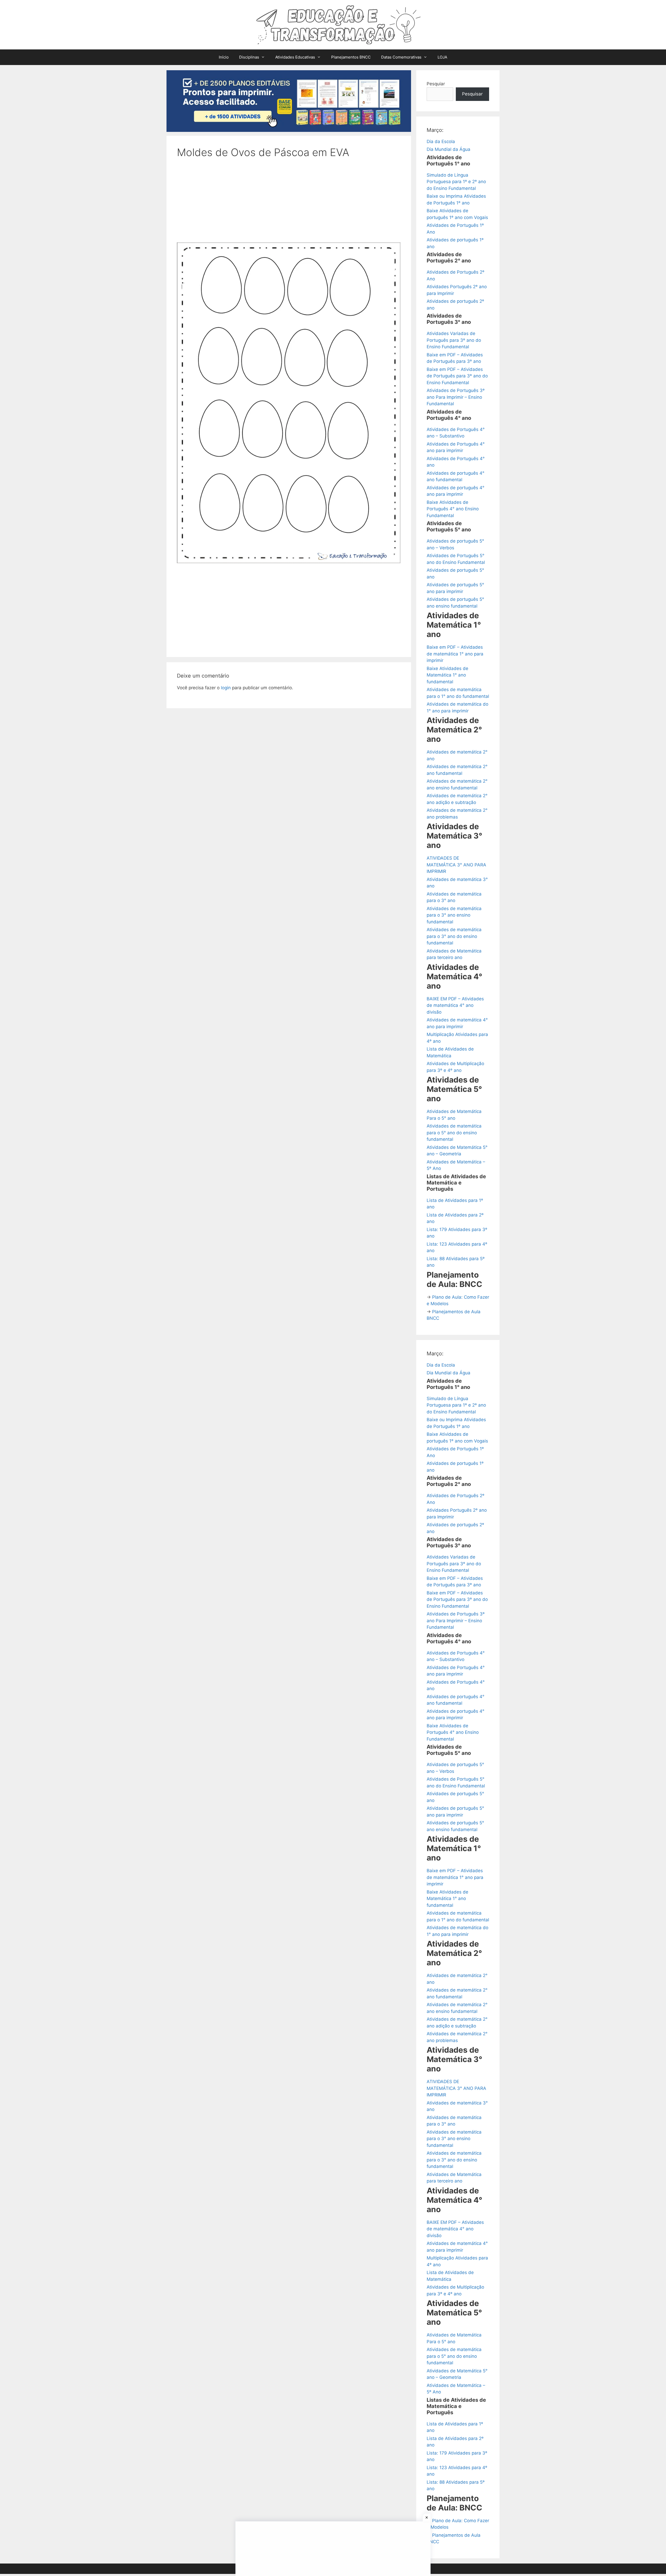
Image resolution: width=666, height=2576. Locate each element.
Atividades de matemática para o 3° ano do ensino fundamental (454, 936)
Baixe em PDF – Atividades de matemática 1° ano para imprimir (455, 654)
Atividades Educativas (295, 57)
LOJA (442, 57)
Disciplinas (249, 57)
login (226, 688)
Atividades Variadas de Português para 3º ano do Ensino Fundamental (454, 340)
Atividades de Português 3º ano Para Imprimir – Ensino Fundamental (456, 397)
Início (224, 57)
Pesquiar (436, 84)
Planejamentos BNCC (351, 57)
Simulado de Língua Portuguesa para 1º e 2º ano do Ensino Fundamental (456, 182)
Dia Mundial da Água (449, 149)
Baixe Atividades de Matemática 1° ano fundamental (447, 675)
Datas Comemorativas (401, 57)
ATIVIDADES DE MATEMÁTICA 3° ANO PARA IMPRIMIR (456, 865)
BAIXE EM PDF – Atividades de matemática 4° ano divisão (455, 1005)
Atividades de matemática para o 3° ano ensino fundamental (454, 915)
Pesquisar (472, 94)
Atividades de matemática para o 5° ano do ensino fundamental (454, 1133)
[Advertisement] (289, 204)
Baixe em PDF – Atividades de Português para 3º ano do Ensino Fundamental (457, 376)
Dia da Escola (441, 141)
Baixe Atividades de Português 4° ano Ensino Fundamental (453, 509)
